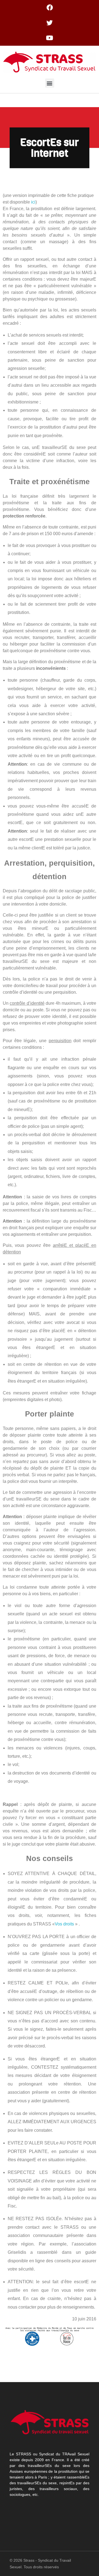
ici (33, 202)
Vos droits (65, 1924)
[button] (50, 83)
